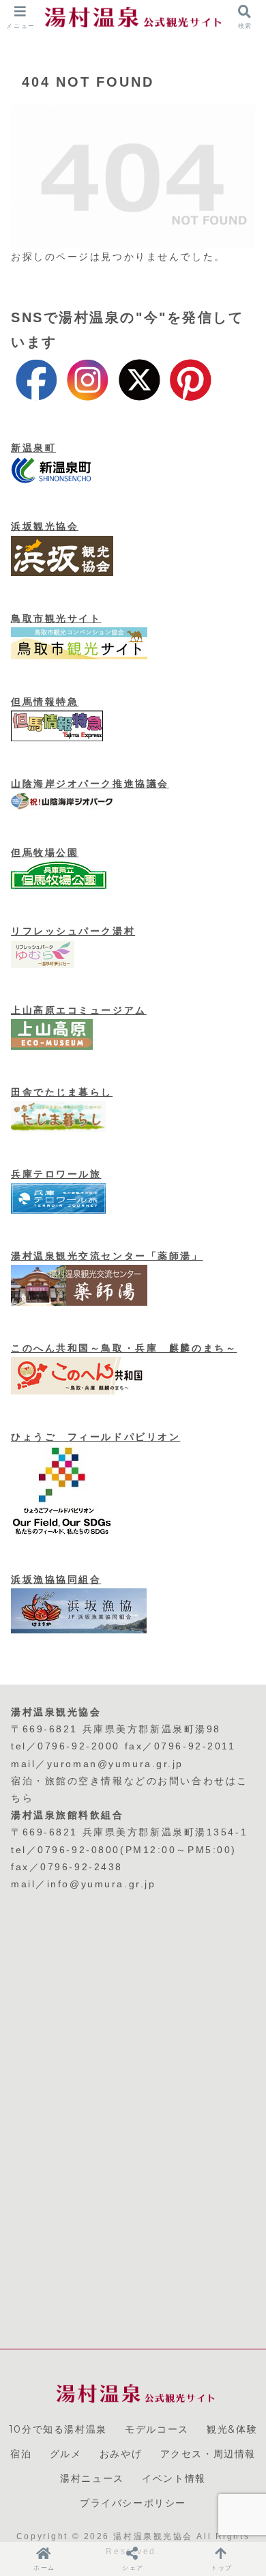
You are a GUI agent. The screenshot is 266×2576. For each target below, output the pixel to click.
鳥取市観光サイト (56, 618)
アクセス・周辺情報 (208, 2454)
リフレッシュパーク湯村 (73, 931)
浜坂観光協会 (45, 526)
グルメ (66, 2454)
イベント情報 (174, 2478)
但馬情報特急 (45, 702)
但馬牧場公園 (45, 853)
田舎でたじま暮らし (62, 1092)
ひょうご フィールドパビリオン (95, 1437)
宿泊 (21, 2454)
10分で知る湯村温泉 (58, 2429)
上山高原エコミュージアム (79, 1010)
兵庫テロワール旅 (56, 1174)
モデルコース (157, 2429)
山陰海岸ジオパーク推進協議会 (90, 784)
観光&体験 (232, 2429)
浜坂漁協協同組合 (56, 1579)
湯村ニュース (92, 2478)
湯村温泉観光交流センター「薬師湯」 (107, 1256)
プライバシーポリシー (133, 2503)
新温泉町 (33, 448)
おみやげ (121, 2454)
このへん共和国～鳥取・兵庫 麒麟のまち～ (124, 1348)
